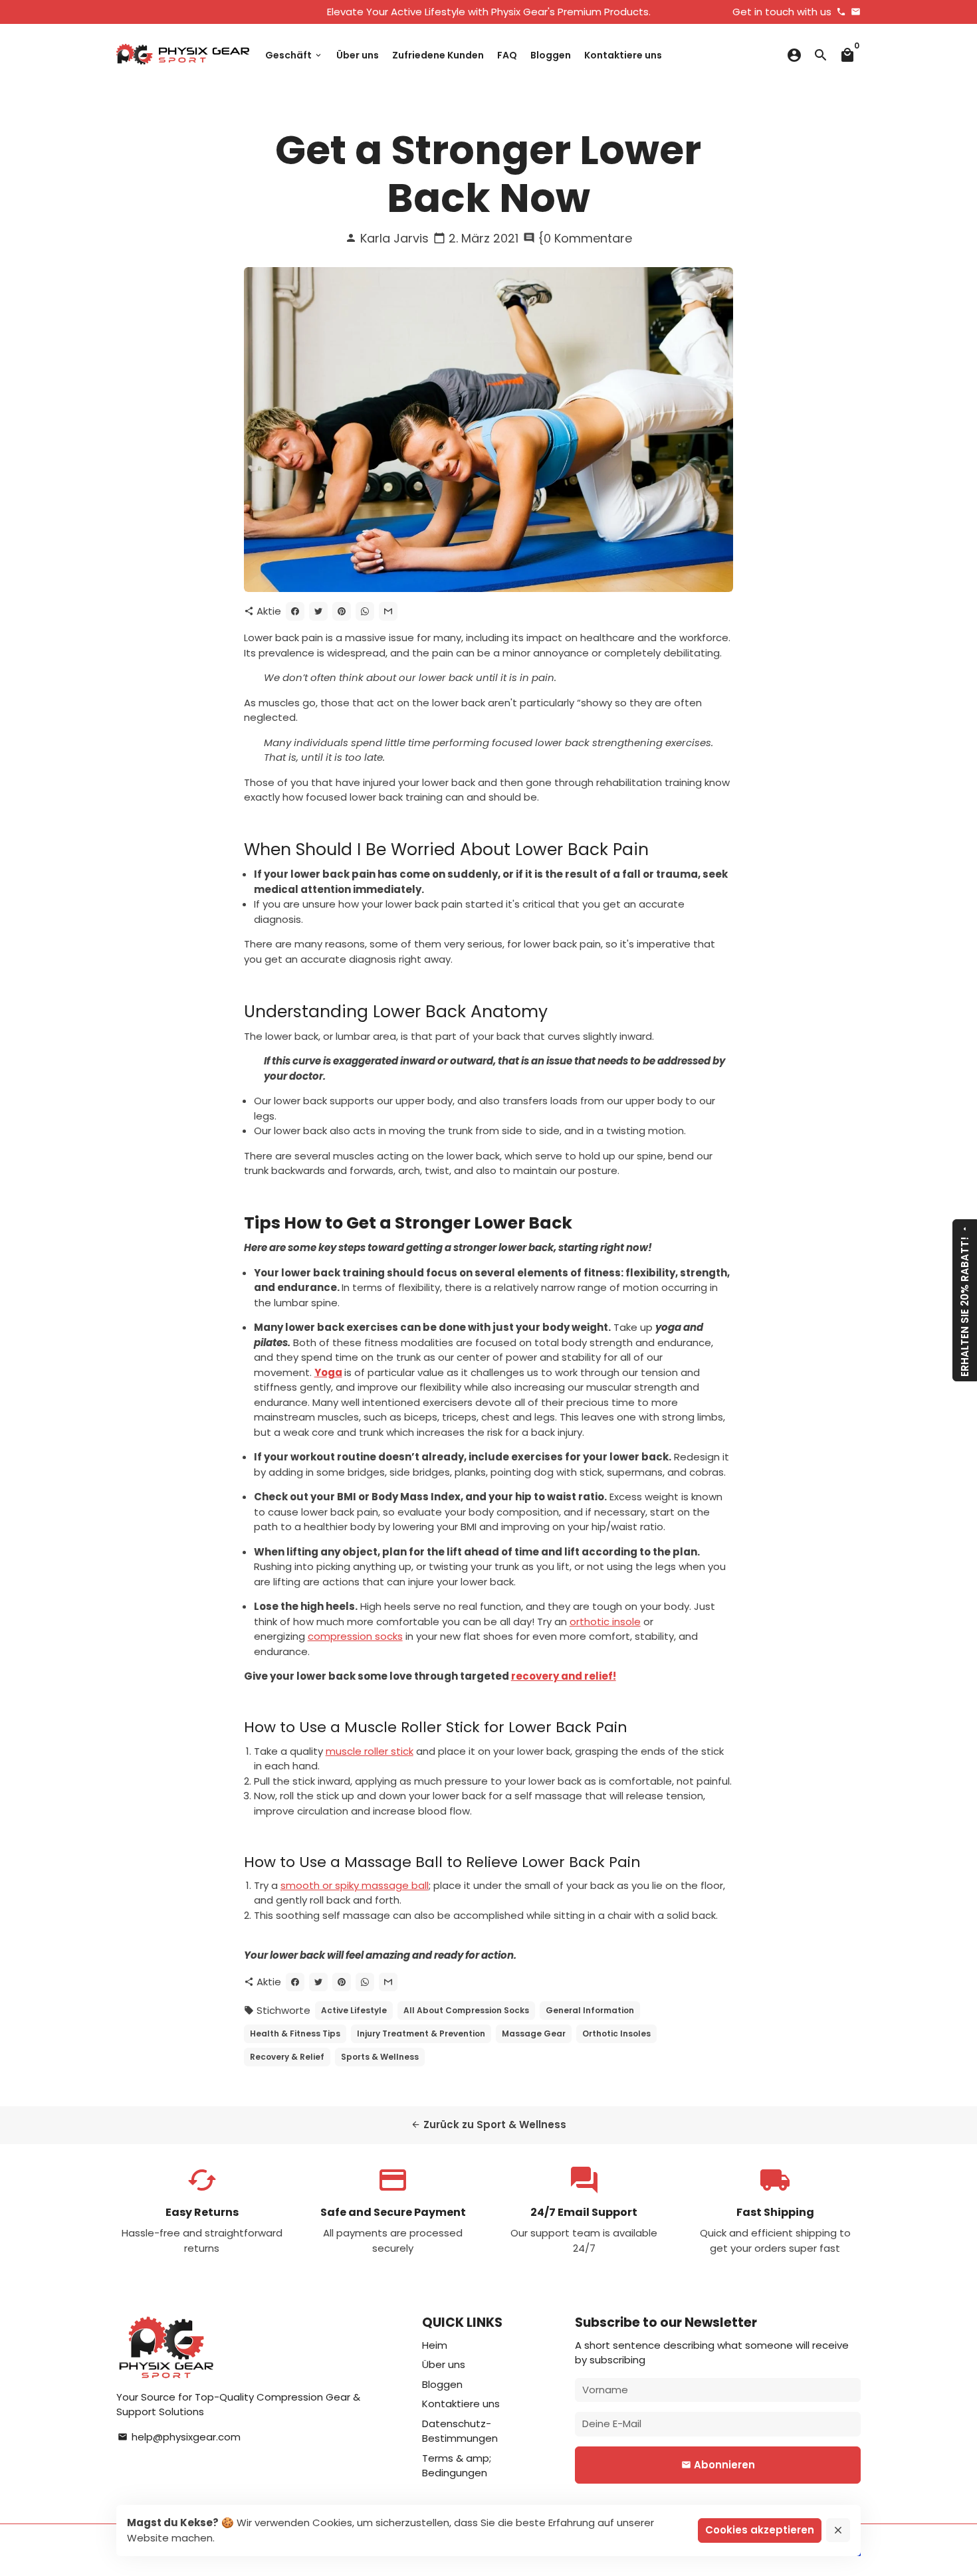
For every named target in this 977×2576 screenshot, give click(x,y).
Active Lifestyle (354, 2010)
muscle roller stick (370, 1751)
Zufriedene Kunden (438, 55)
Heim (435, 2345)
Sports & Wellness (380, 2057)
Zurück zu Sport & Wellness (489, 2125)
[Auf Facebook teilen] (295, 611)
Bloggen (551, 55)
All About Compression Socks (466, 2010)
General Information (590, 2010)
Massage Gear (534, 2033)
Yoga (328, 1372)
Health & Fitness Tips (295, 2033)
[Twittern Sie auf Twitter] (318, 611)
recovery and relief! (564, 1676)
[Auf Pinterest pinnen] (342, 611)
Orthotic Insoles (616, 2033)
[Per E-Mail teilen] (388, 611)
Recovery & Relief (287, 2057)
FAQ (507, 55)
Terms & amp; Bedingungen (457, 2466)
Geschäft (294, 55)
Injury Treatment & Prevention (421, 2033)
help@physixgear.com (179, 2437)
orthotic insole (605, 1622)
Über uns (358, 55)
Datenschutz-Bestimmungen (460, 2431)
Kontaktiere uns (623, 55)
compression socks (355, 1636)
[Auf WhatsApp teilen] (365, 611)
